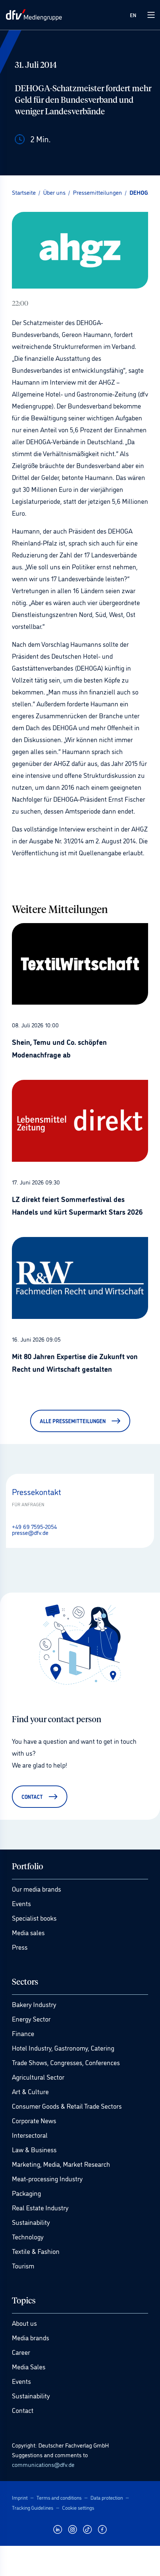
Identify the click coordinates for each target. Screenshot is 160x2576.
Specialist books (34, 1918)
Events (21, 1903)
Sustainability (31, 2222)
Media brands (31, 2337)
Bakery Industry (34, 2004)
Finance (23, 2033)
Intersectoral (30, 2135)
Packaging (26, 2193)
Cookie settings (78, 2507)
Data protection (107, 2497)
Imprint (20, 2497)
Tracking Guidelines (33, 2507)
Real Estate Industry (40, 2207)
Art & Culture (30, 2091)
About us (24, 2323)
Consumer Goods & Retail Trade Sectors (67, 2106)
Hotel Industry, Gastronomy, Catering (63, 2048)
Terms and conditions (59, 2497)
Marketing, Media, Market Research (61, 2164)
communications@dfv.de (43, 2464)
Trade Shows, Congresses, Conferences (66, 2062)
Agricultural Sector (38, 2077)
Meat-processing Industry (47, 2178)
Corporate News (34, 2120)
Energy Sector (31, 2019)
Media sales (28, 1932)
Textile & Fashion (36, 2251)
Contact (23, 2410)
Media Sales (29, 2366)
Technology (28, 2236)
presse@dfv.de (30, 1532)
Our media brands (36, 1889)
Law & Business (34, 2149)
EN (133, 15)
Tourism (23, 2265)
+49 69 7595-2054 (34, 1526)
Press (20, 1947)
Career (21, 2352)
